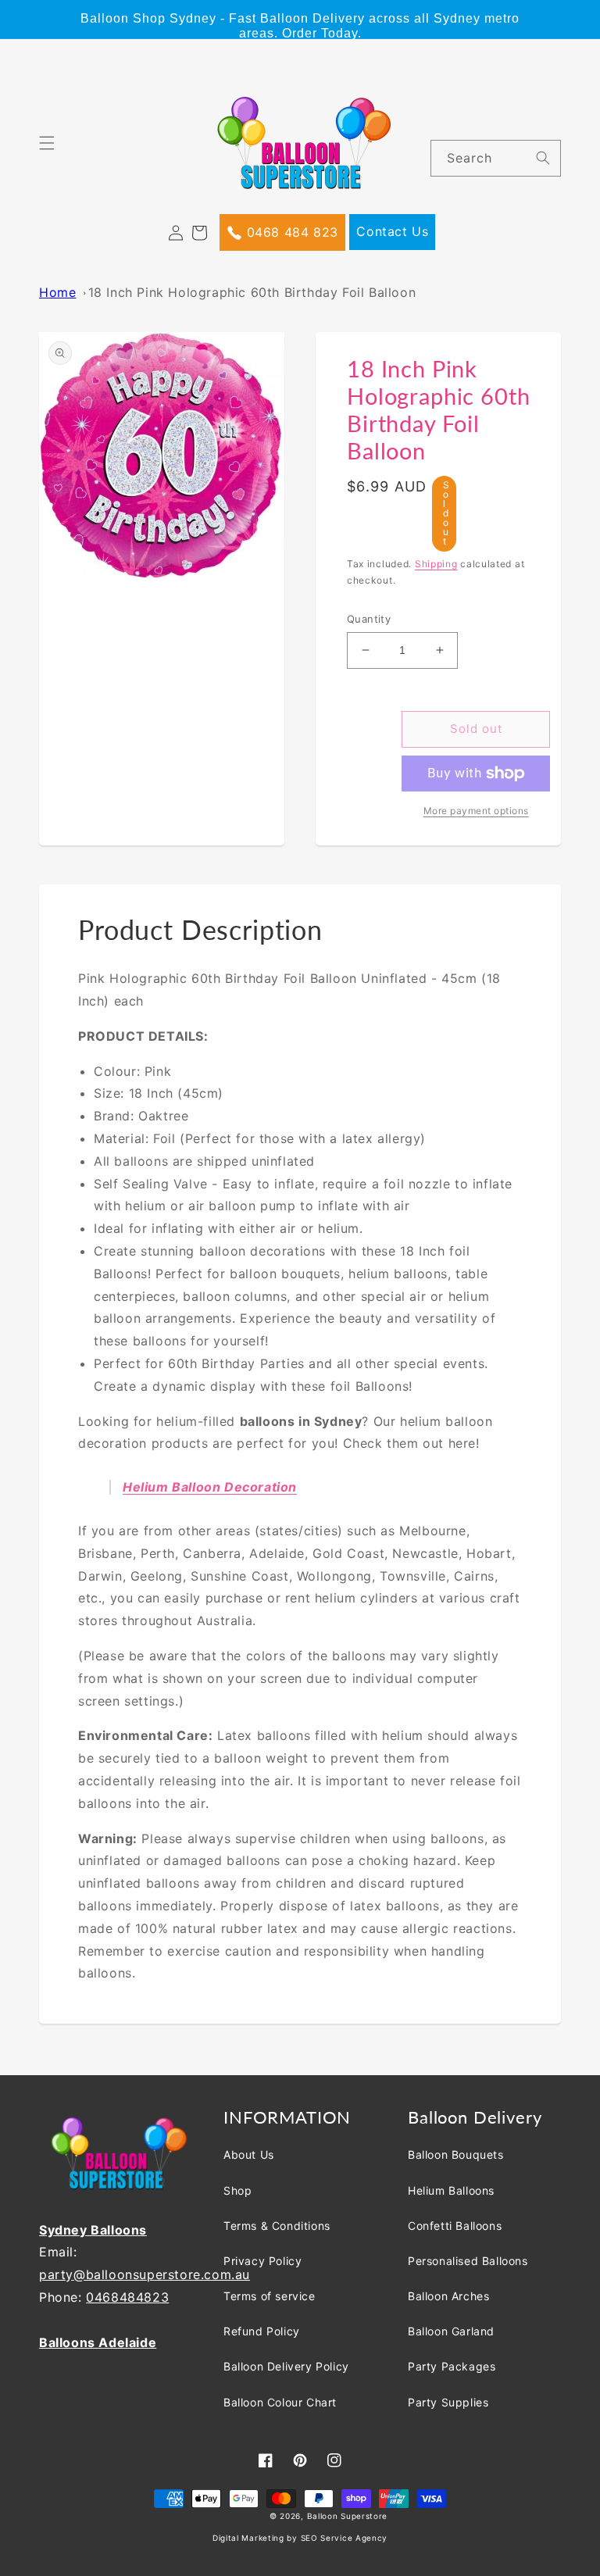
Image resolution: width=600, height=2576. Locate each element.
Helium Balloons (451, 2190)
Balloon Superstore (348, 2516)
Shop (237, 2190)
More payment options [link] (476, 811)
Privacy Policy (262, 2261)
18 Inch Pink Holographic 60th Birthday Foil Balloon (252, 292)
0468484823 (127, 2297)
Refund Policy (262, 2331)
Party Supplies (448, 2402)
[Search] (543, 158)
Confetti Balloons (455, 2226)
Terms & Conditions (277, 2226)
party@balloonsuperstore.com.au (145, 2274)
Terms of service (270, 2296)
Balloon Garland (451, 2331)
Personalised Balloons (468, 2261)
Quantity (369, 619)
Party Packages (452, 2366)
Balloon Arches (448, 2296)
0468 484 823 (290, 232)
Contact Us (392, 231)
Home (57, 292)
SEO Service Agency (345, 2538)
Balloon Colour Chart (280, 2402)
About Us (249, 2154)
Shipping (436, 564)
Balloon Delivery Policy (286, 2366)
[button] (56, 152)
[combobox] (496, 158)
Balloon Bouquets (456, 2154)
